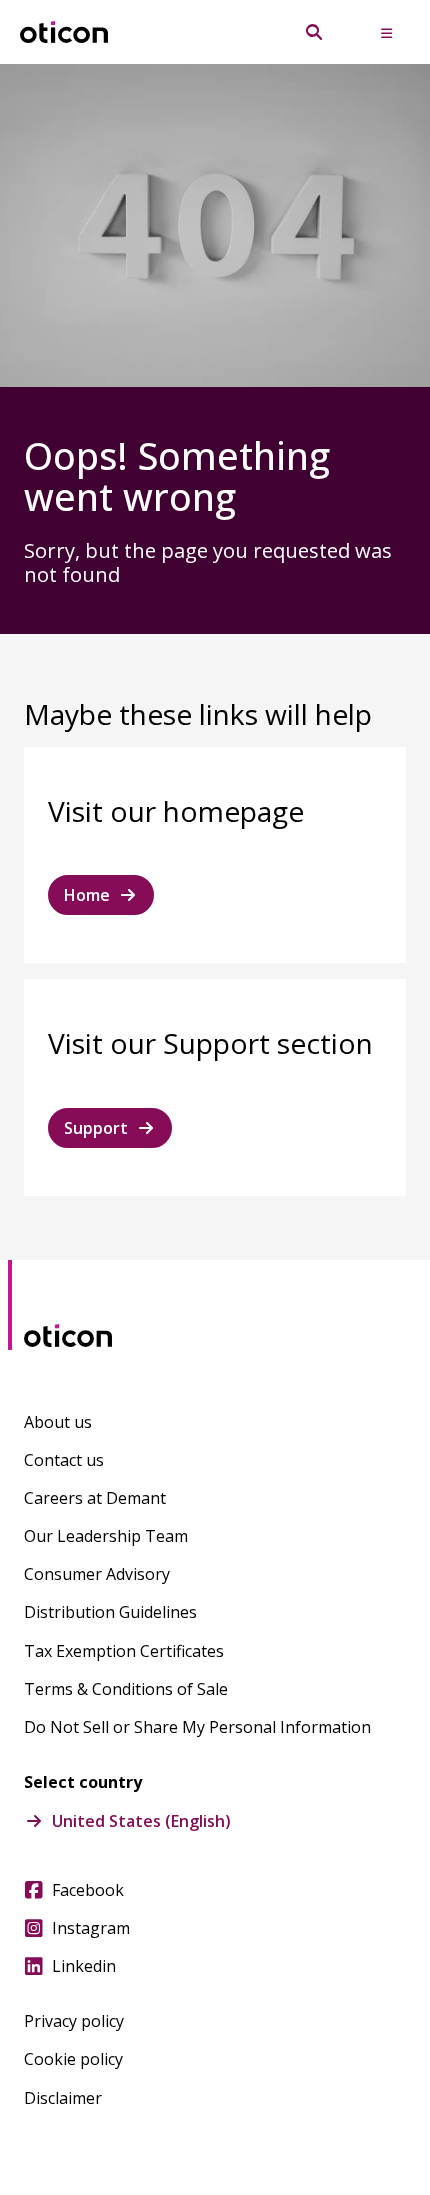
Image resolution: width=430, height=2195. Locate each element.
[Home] (64, 32)
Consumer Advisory (97, 1574)
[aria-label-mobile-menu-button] (386, 32)
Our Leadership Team (106, 1536)
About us (58, 1422)
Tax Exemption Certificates (124, 1651)
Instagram (91, 1928)
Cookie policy (73, 2059)
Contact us (64, 1460)
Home (87, 895)
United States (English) (141, 1821)
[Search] (314, 32)
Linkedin (84, 1966)
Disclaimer (63, 2098)
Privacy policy (74, 2021)
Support (96, 1128)
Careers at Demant (95, 1498)
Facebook (88, 1890)
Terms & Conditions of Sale (126, 1689)
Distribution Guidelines (110, 1612)
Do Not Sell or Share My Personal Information (197, 1727)
